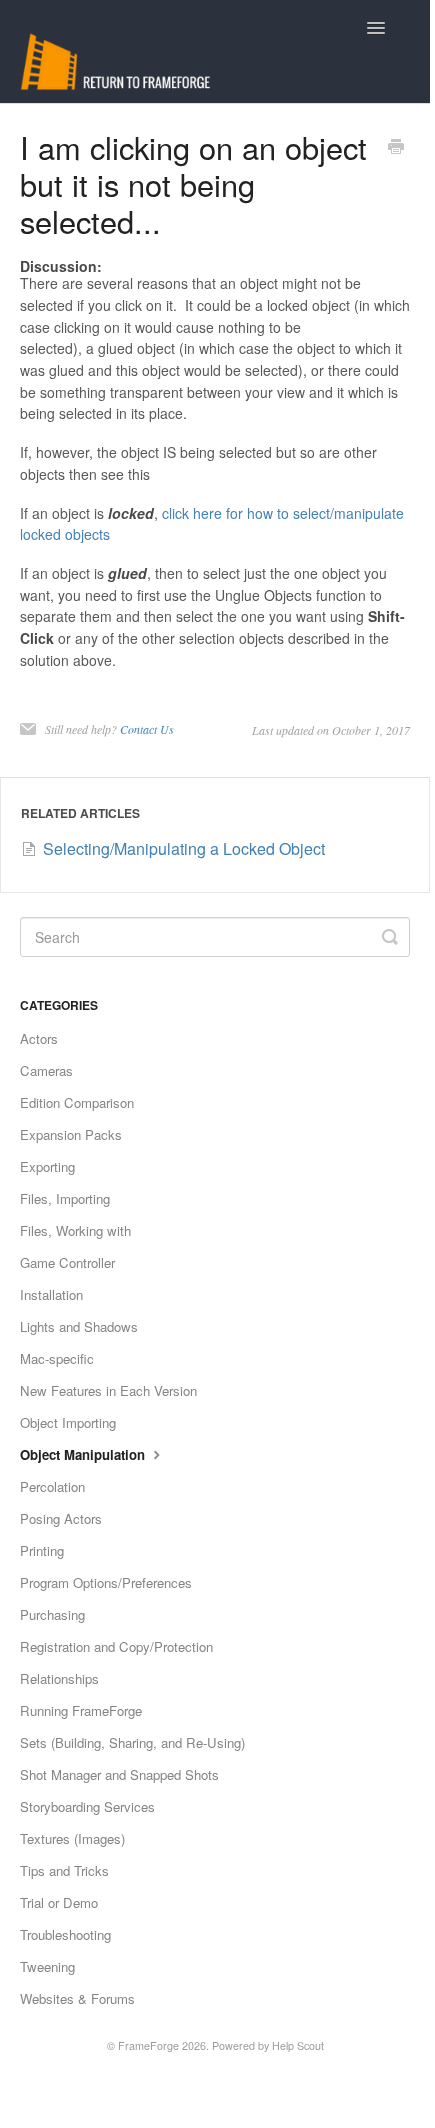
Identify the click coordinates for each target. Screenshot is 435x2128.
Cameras (46, 1070)
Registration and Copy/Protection (116, 1646)
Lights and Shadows (79, 1326)
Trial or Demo (59, 1902)
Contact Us (147, 729)
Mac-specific (57, 1358)
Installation (51, 1294)
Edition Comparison (77, 1102)
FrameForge (148, 2045)
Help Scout (298, 2045)
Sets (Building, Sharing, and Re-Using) (132, 1742)
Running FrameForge (81, 1710)
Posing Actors (61, 1518)
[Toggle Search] (390, 937)
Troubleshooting (65, 1934)
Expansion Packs (71, 1134)
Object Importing (68, 1422)
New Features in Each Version (108, 1390)
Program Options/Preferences (106, 1582)
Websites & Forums (77, 1998)
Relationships (59, 1678)
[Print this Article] (396, 148)
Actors (39, 1038)
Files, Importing (65, 1198)
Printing (42, 1550)
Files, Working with (75, 1230)
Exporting (47, 1166)
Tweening (47, 1966)
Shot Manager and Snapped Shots (119, 1774)
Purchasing (52, 1614)
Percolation (52, 1486)
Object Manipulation (84, 1454)
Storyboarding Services (87, 1806)
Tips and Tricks (64, 1870)
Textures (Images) (72, 1838)
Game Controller (67, 1262)
